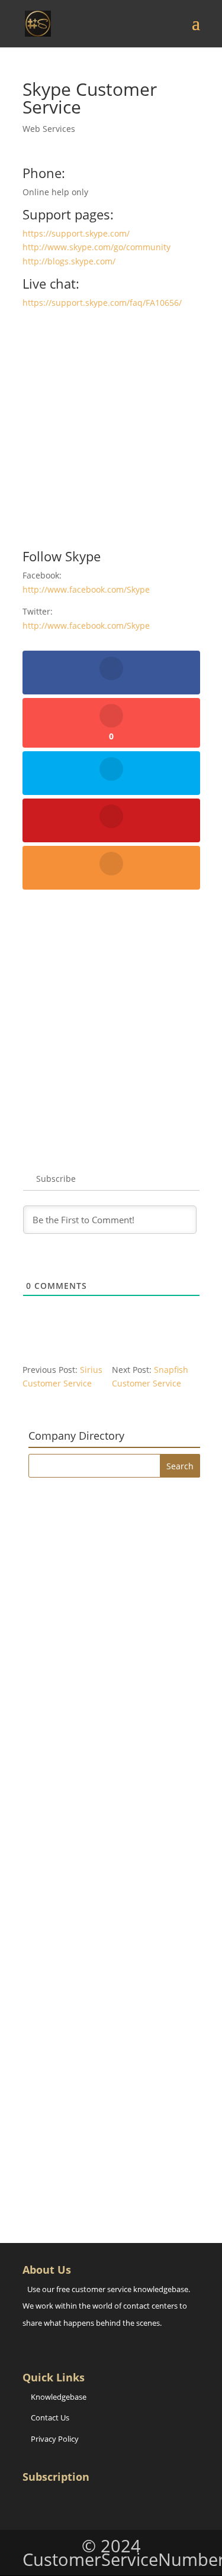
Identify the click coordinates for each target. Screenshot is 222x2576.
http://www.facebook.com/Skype (86, 589)
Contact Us (50, 2417)
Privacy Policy (55, 2439)
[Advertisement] (111, 434)
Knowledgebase (59, 2397)
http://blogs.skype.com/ (69, 261)
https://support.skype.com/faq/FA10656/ (102, 303)
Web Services (49, 129)
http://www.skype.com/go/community (96, 247)
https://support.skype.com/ (76, 233)
